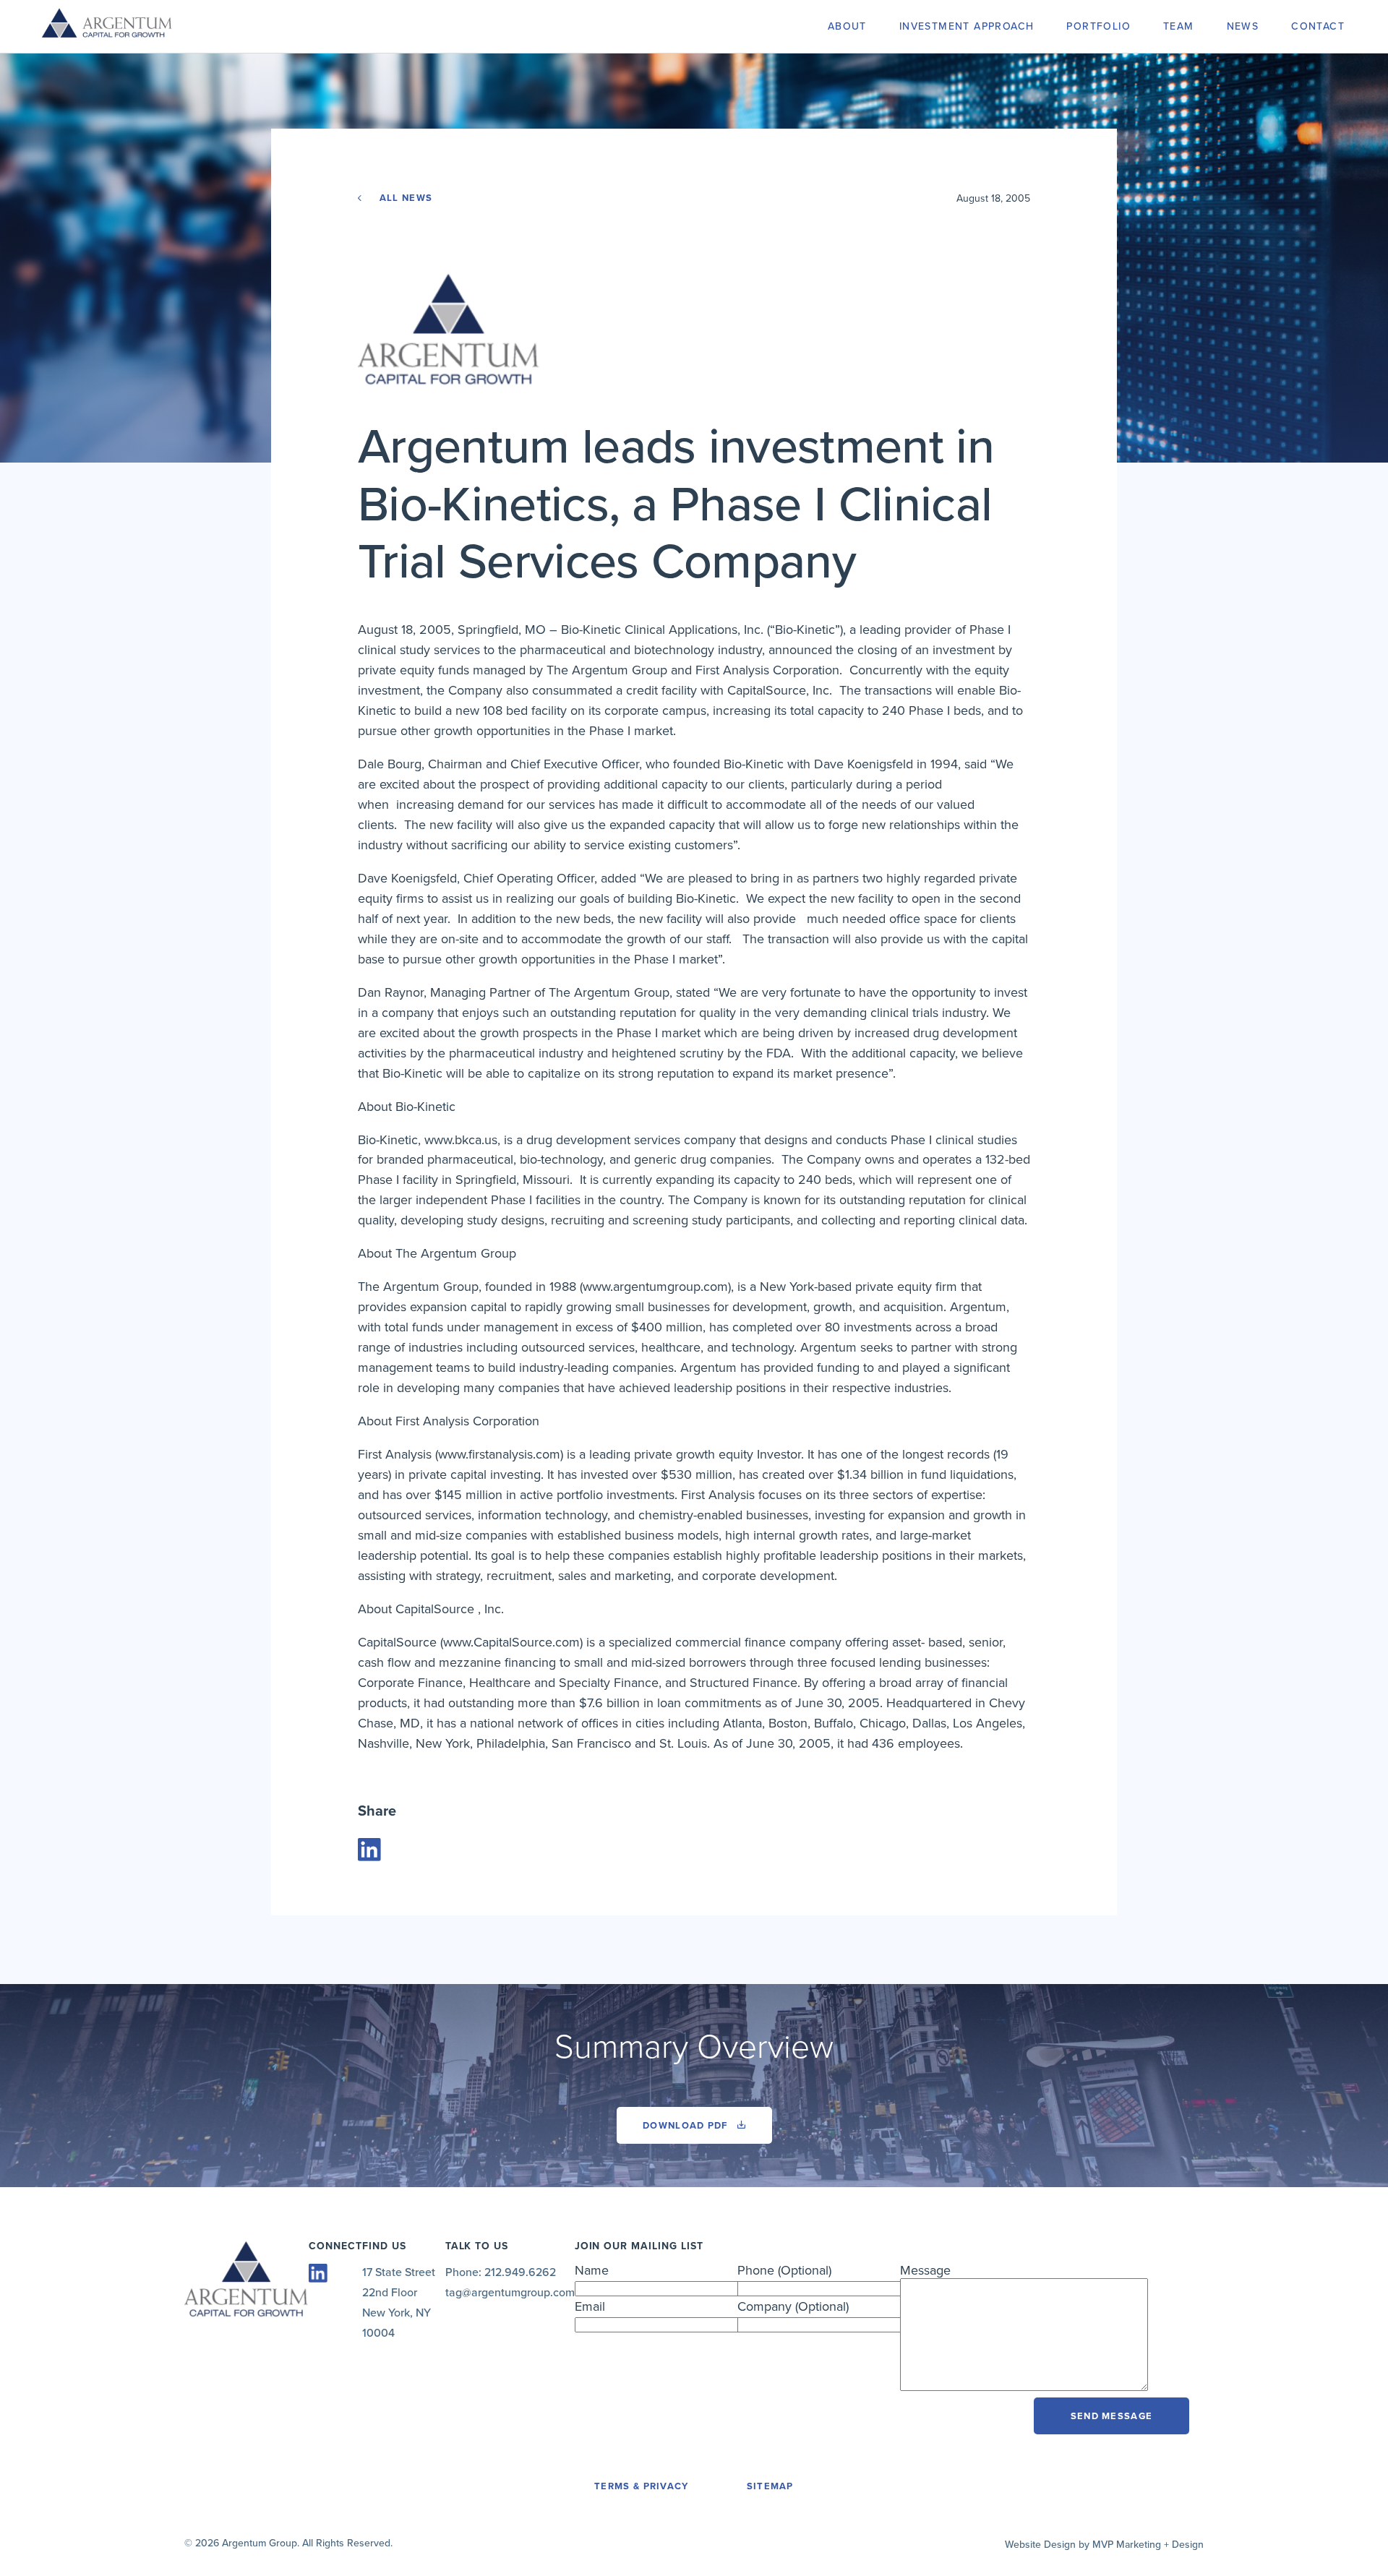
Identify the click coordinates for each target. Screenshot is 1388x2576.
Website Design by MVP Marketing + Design (1104, 2545)
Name (592, 2270)
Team (1179, 26)
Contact (1318, 26)
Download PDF (687, 2126)
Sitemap (770, 2486)
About (847, 26)
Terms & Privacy (642, 2486)
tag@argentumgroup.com (510, 2293)
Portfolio (1098, 26)
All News (404, 198)
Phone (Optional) (784, 2270)
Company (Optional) (793, 2306)
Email (590, 2306)
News (1243, 26)
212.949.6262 (520, 2272)
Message (925, 2270)
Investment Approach (967, 26)
